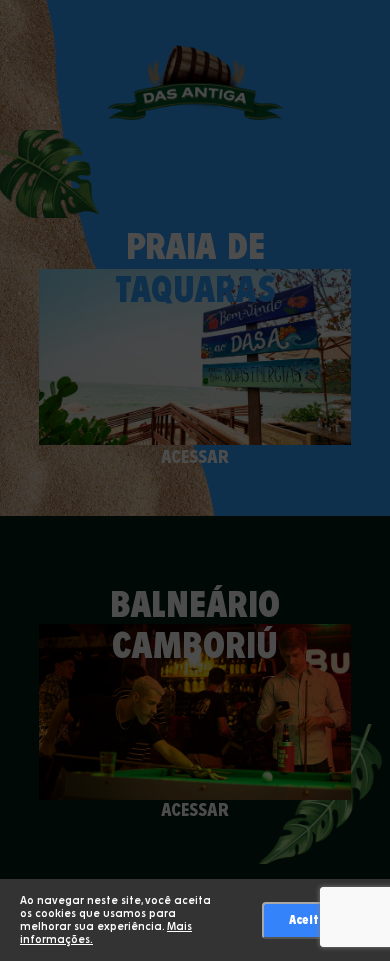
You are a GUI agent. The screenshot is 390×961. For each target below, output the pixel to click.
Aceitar (311, 920)
